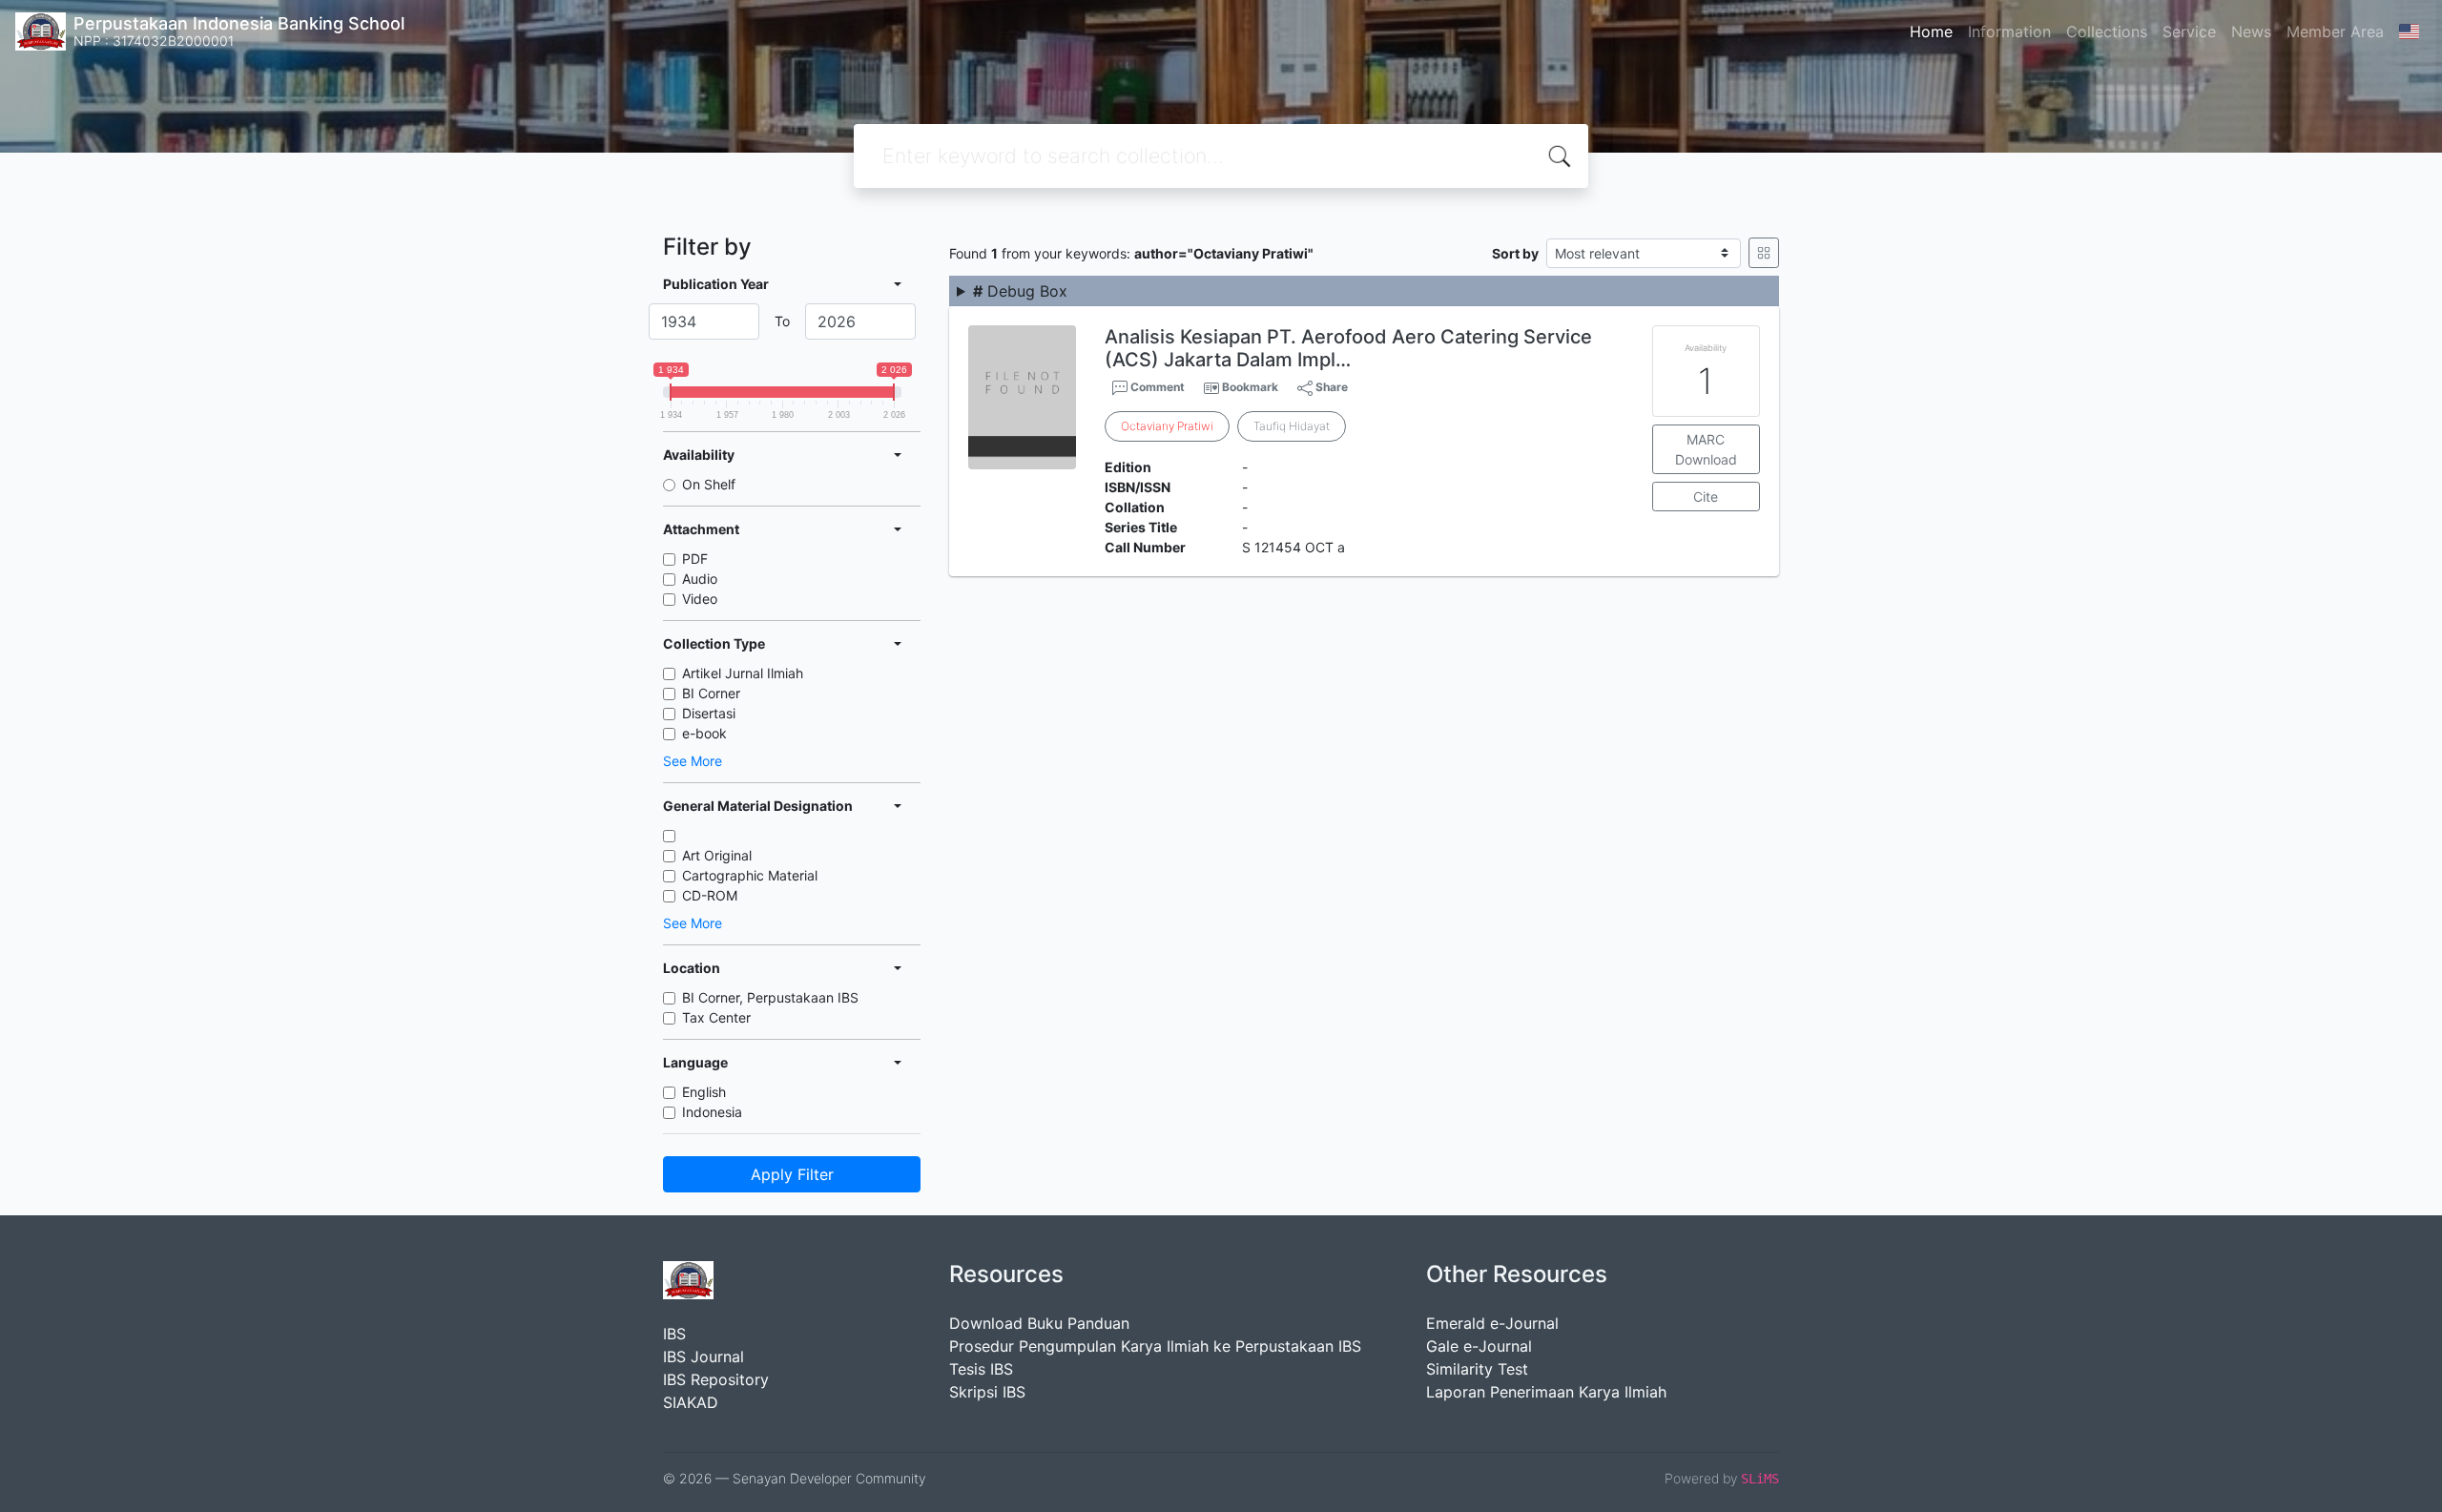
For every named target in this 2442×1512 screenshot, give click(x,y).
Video (700, 599)
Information (2009, 31)
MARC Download (1706, 449)
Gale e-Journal (1479, 1346)
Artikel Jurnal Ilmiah (743, 673)
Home (1931, 31)
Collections (2107, 31)
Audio (700, 579)
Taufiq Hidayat (1292, 426)
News (2251, 31)
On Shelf (709, 484)
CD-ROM (710, 895)
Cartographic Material (750, 875)
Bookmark (1250, 387)
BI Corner (711, 693)
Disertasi (709, 713)
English (704, 1092)
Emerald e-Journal (1492, 1323)
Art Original (717, 855)
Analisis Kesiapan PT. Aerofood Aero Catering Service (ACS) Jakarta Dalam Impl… (1348, 348)
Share (1330, 387)
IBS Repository (716, 1379)
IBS (674, 1334)
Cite (1706, 497)
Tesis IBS (981, 1369)
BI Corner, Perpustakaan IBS (770, 997)
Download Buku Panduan (1039, 1323)
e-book (704, 733)
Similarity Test (1477, 1369)
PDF (695, 559)
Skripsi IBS (987, 1392)
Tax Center (716, 1017)
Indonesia (712, 1112)
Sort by (1515, 253)
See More (693, 761)
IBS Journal (704, 1357)
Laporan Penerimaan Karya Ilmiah (1546, 1392)
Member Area (2335, 31)
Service (2189, 31)
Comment (1156, 387)
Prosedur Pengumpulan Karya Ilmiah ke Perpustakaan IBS (1155, 1346)
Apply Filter (792, 1174)
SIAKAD (691, 1402)
